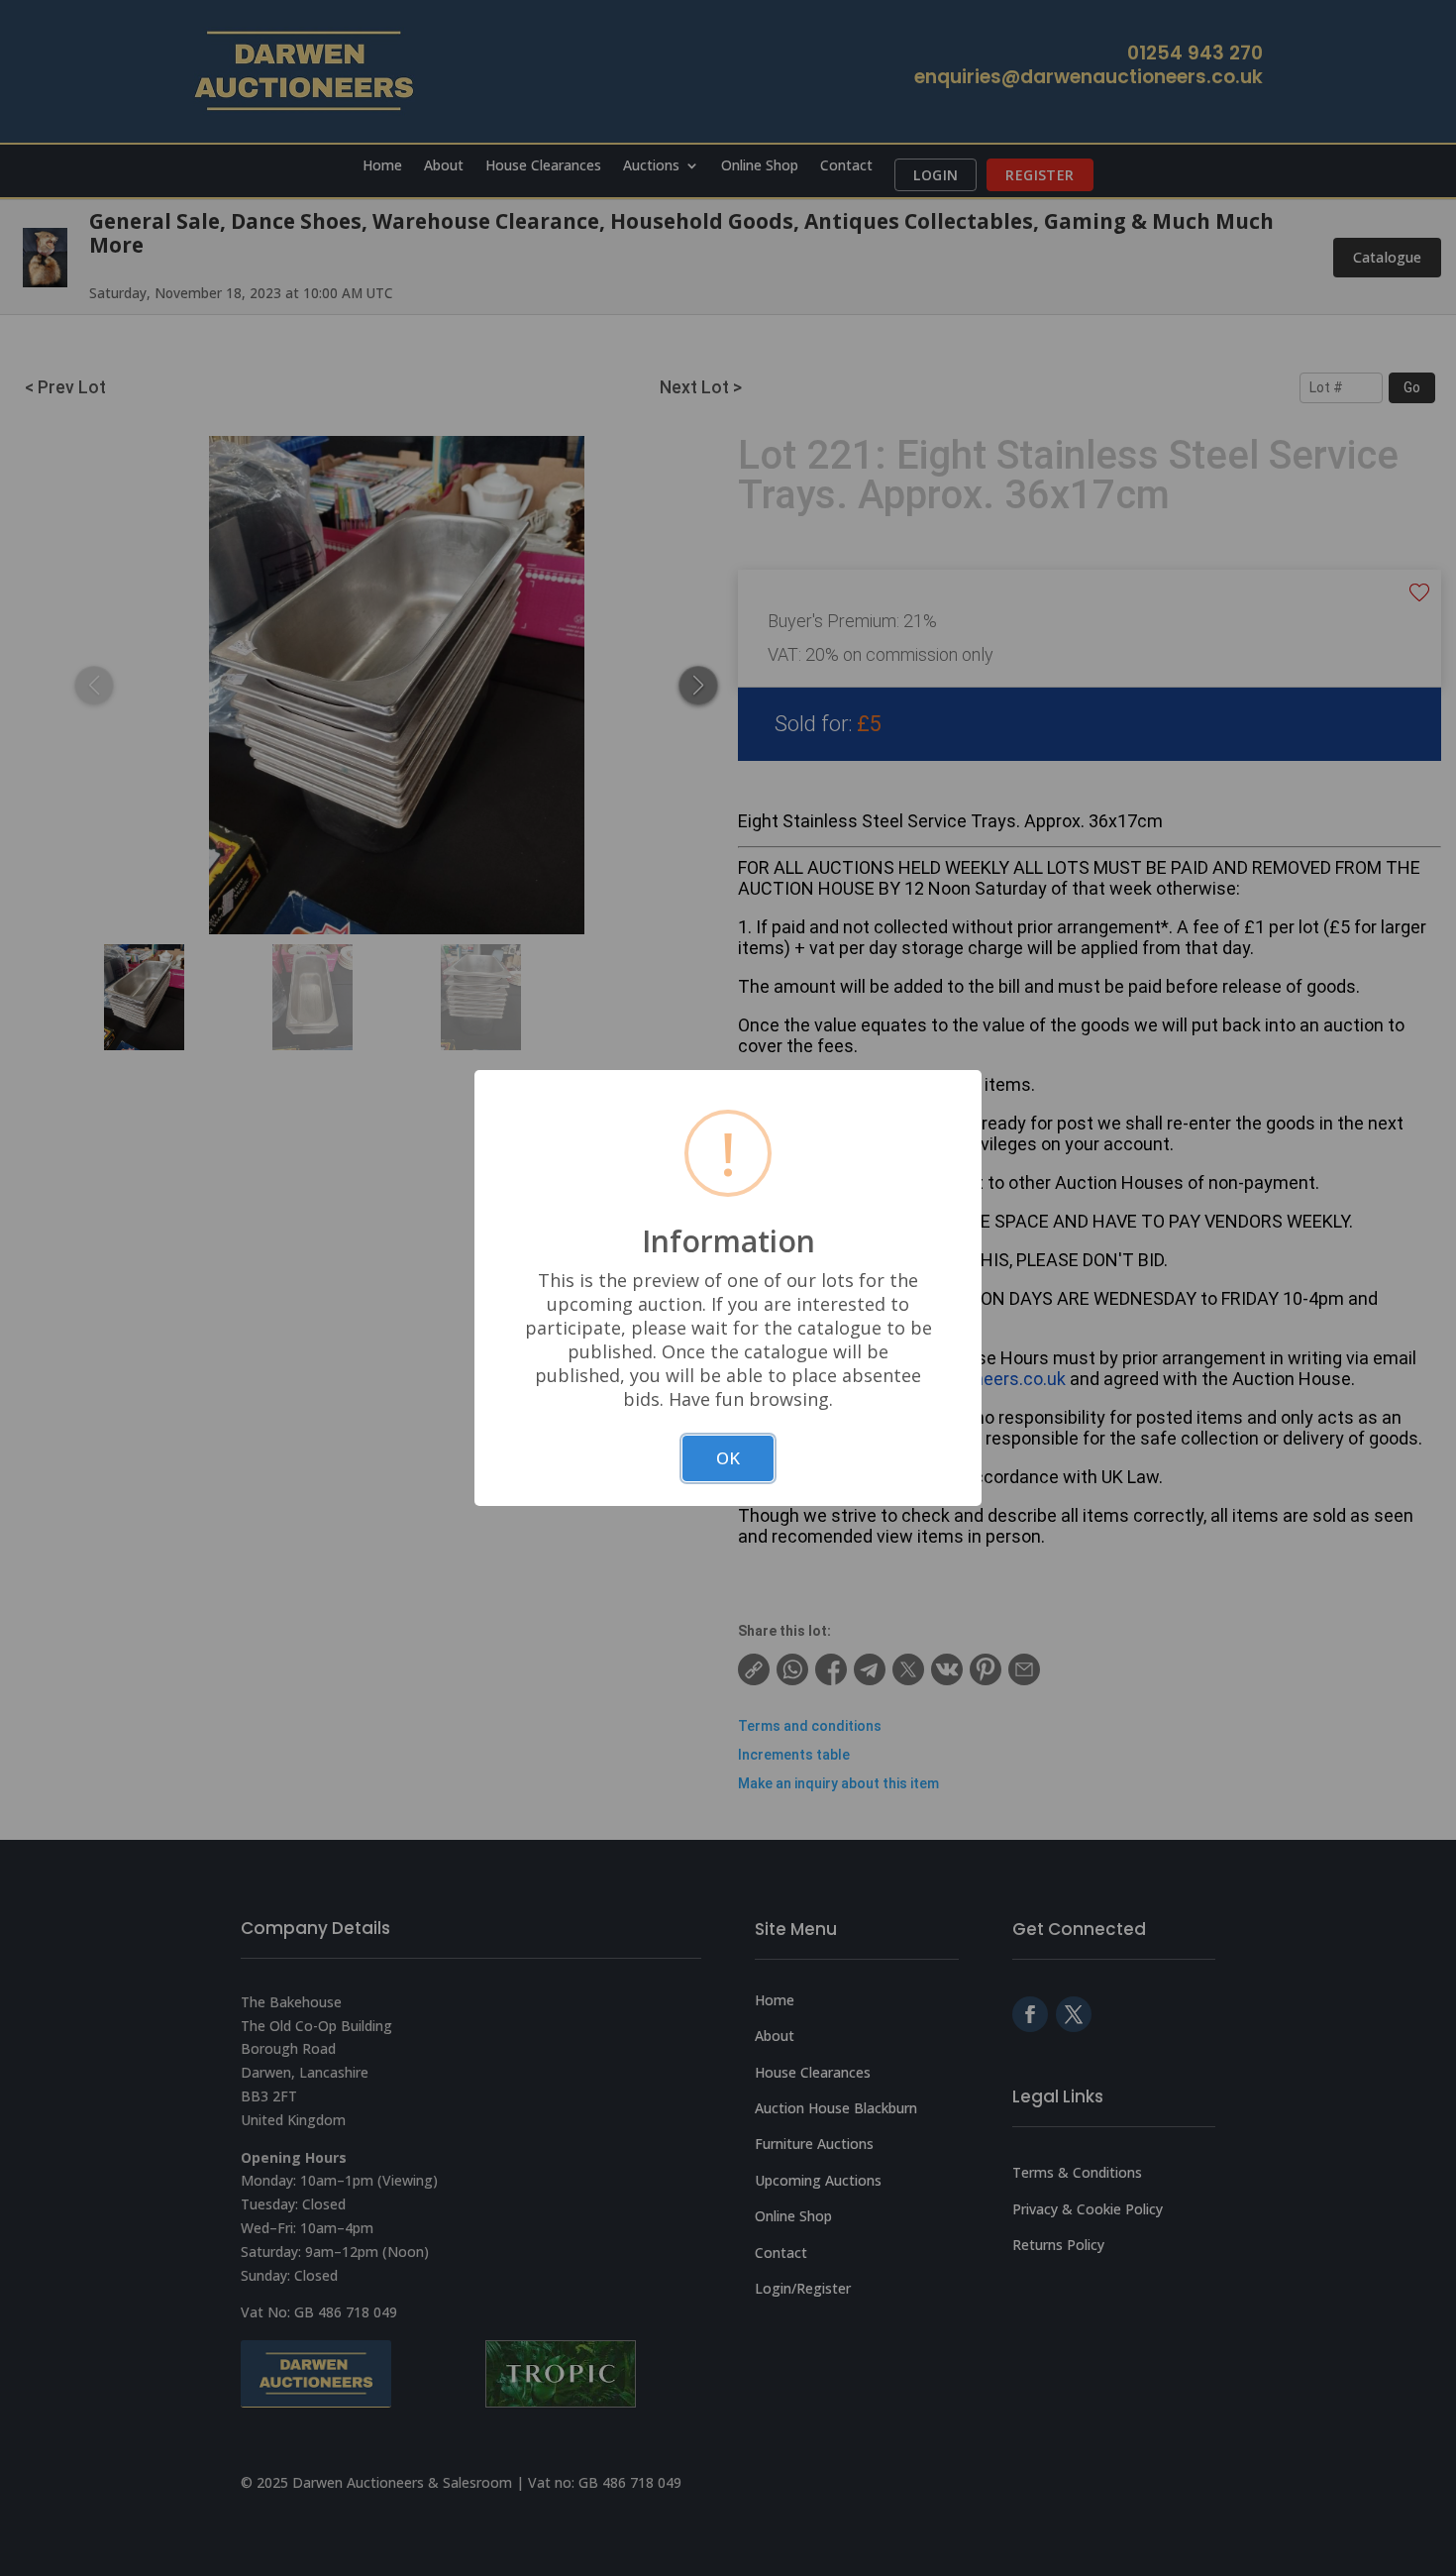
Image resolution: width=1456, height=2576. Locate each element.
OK (728, 1458)
